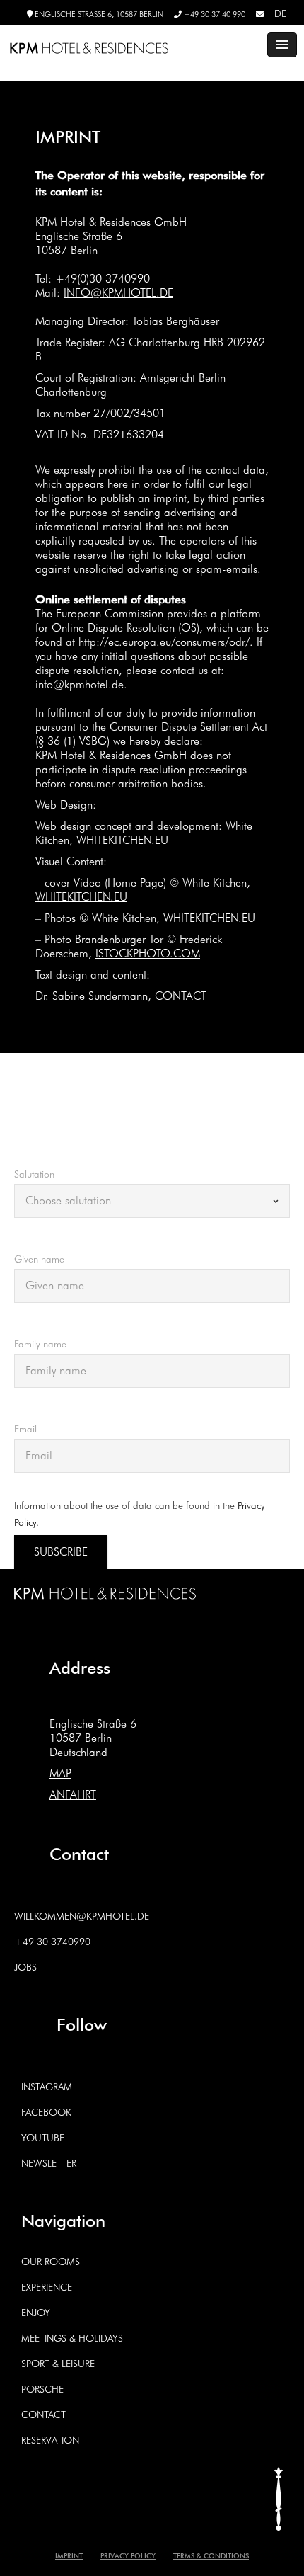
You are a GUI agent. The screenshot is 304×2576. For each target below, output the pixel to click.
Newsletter (49, 2163)
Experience (47, 2287)
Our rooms (51, 2262)
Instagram (47, 2087)
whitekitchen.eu (122, 840)
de (280, 13)
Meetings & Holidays (72, 2338)
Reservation (50, 2440)
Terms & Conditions (211, 2555)
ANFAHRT (73, 1795)
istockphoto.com (148, 953)
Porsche (42, 2389)
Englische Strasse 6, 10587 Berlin (98, 14)
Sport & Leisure (58, 2364)
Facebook (46, 2112)
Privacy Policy (128, 2555)
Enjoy (36, 2313)
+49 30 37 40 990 (214, 14)
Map (60, 1773)
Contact (181, 996)
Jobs (25, 1967)
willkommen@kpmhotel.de (82, 1916)
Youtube (43, 2138)
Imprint (69, 2555)
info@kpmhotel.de (118, 293)
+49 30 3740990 (52, 1942)
